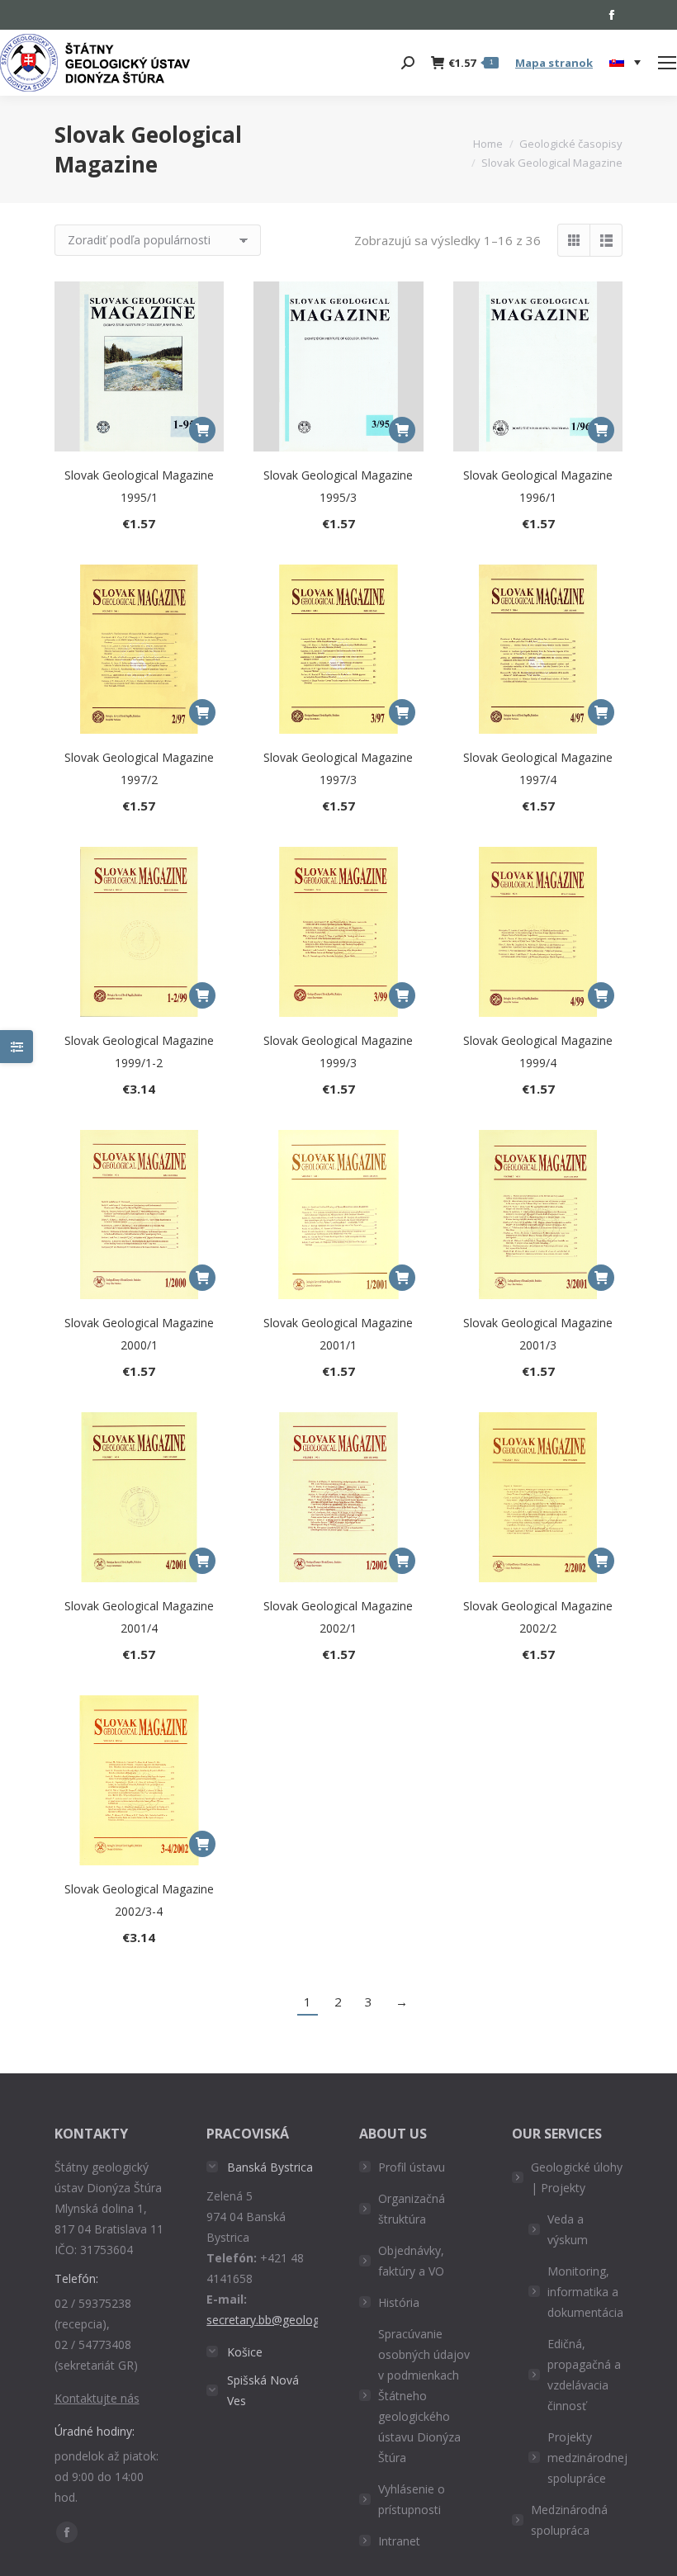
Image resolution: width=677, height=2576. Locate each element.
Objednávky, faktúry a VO (411, 2261)
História (399, 2302)
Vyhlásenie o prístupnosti (412, 2499)
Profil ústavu (412, 2167)
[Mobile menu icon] (667, 63)
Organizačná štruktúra (412, 2209)
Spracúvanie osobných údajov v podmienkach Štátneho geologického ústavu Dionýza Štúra (424, 2396)
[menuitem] (625, 63)
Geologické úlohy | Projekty (577, 2177)
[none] (625, 63)
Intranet (399, 2541)
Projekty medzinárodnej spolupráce (587, 2458)
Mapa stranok (554, 63)
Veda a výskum (568, 2229)
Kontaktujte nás (97, 2398)
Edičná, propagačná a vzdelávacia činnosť (584, 2375)
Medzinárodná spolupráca (569, 2520)
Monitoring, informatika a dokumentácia (585, 2292)
